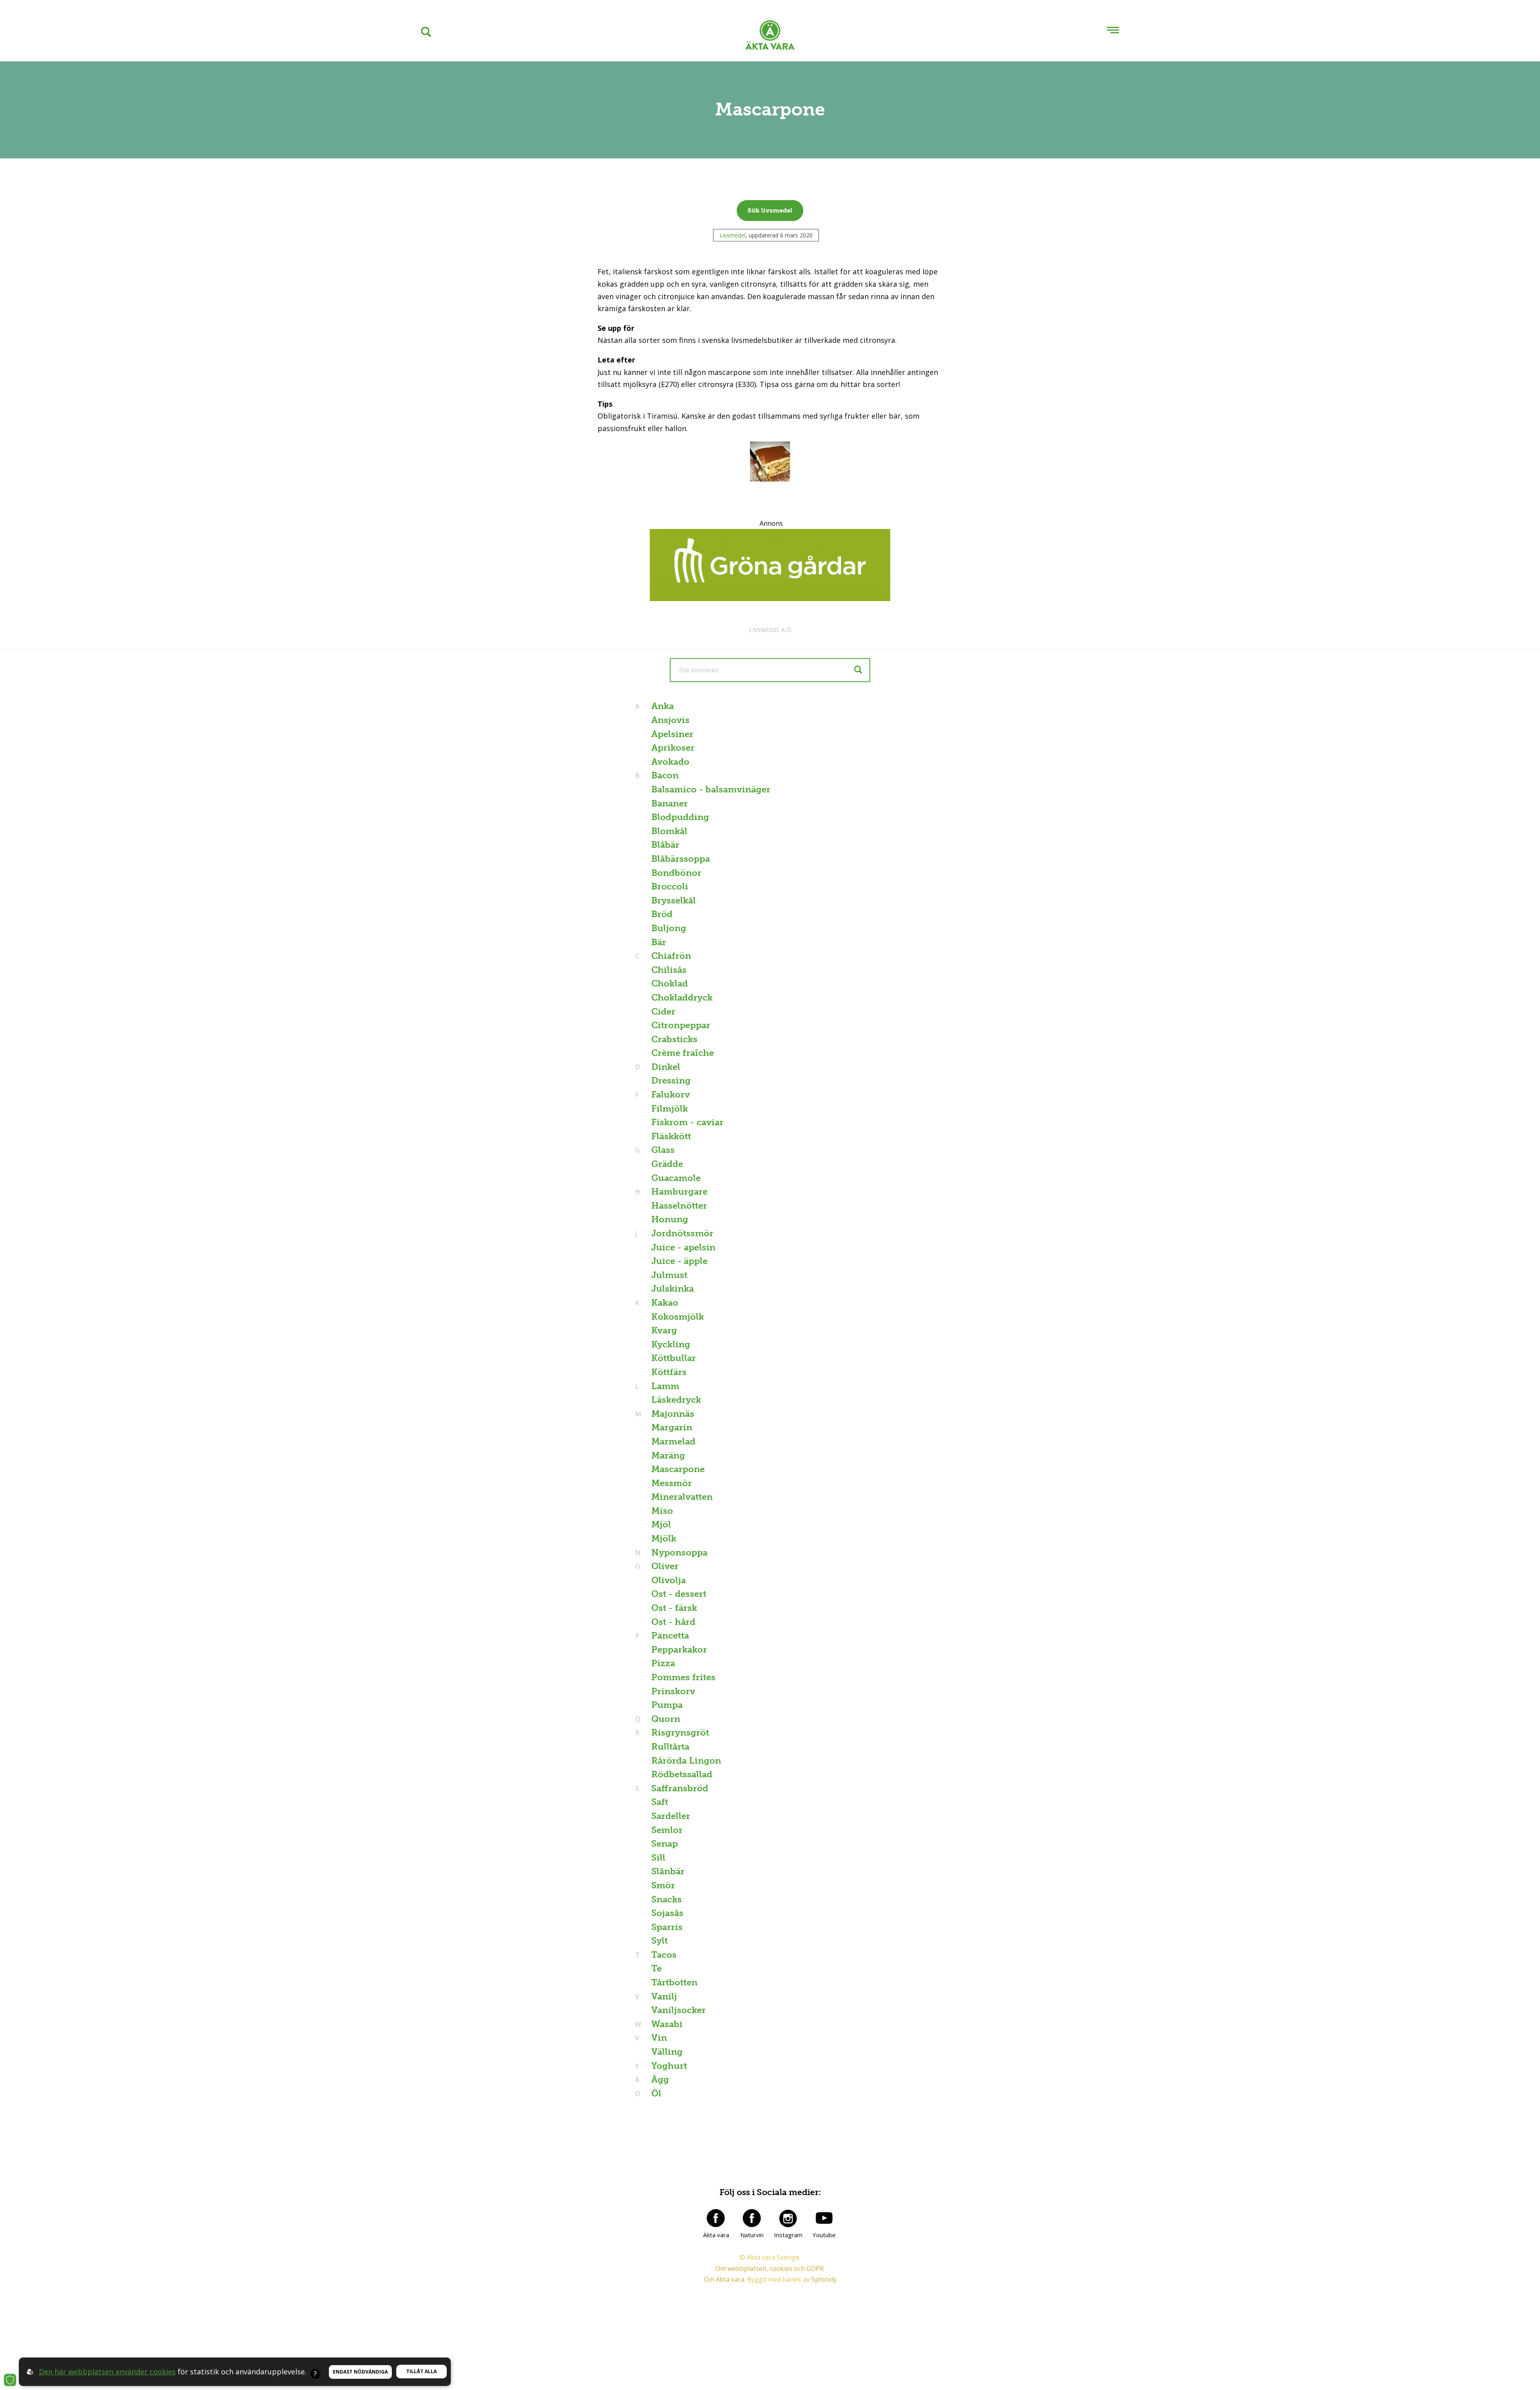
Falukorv (670, 1095)
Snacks (667, 1899)
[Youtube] (824, 2218)
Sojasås (667, 1913)
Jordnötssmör (681, 1233)
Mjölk (664, 1538)
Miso (662, 1511)
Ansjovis (670, 720)
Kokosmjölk (678, 1317)
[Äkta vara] (716, 2218)
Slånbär (668, 1871)
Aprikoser (673, 748)
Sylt (660, 1941)
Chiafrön (670, 956)
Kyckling (671, 1344)
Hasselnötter (679, 1206)
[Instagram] (788, 2218)
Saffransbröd (679, 1788)
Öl (655, 2093)
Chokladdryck (682, 998)
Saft (660, 1802)
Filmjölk (670, 1109)
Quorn (665, 1719)
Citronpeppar (681, 1025)
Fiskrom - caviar (687, 1122)
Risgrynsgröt (679, 1733)
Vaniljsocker (679, 2010)
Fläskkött (671, 1136)
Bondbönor (676, 873)
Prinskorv (673, 1691)
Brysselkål (674, 900)
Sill (658, 1858)
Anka (662, 706)
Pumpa (667, 1705)
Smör (663, 1885)
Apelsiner (672, 734)
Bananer (670, 803)
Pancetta (669, 1636)
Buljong (669, 928)
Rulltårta (670, 1747)
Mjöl (661, 1524)
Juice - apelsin (683, 1247)
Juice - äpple (679, 1261)
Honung (670, 1219)
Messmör (672, 1483)
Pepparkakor (679, 1650)
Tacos (663, 1955)
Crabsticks (674, 1039)
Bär (659, 942)
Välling (667, 2052)
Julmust (669, 1275)
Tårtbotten (674, 1982)
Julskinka (673, 1289)
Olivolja (669, 1580)
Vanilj (663, 1996)
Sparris (667, 1927)
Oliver (664, 1566)
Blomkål (669, 831)
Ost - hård (673, 1622)
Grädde (667, 1164)
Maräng (668, 1455)
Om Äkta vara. (725, 2279)
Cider (663, 1012)
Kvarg (664, 1330)
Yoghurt (668, 2066)
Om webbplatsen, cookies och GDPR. (770, 2268)
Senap (665, 1844)
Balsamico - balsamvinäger (711, 789)
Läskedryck (676, 1400)
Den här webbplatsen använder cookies (107, 2372)
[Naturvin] (752, 2218)
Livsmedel (733, 235)
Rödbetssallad (682, 1774)
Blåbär (665, 845)
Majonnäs (672, 1414)
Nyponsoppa (678, 1552)
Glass (662, 1150)
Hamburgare (678, 1192)
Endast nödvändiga (360, 2372)
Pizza (663, 1663)
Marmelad (673, 1441)
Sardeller (671, 1816)
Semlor (667, 1830)
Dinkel (665, 1067)
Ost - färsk (674, 1608)
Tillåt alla (421, 2371)
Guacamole (676, 1178)
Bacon (664, 775)
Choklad (670, 983)
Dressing (671, 1081)
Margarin (672, 1427)
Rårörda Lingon (686, 1761)
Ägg (659, 2079)
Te (657, 1968)
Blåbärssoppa (681, 859)
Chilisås (669, 970)
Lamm (664, 1386)
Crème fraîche (683, 1053)
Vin (658, 2038)
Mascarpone (678, 1469)
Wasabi (666, 2024)
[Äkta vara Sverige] (770, 37)
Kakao (664, 1303)
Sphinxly (824, 2279)
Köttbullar (674, 1358)
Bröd (662, 914)
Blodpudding (680, 817)
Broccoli (670, 886)
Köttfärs (669, 1372)
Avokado (670, 762)
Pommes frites (683, 1677)
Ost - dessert (679, 1594)
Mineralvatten (682, 1497)
